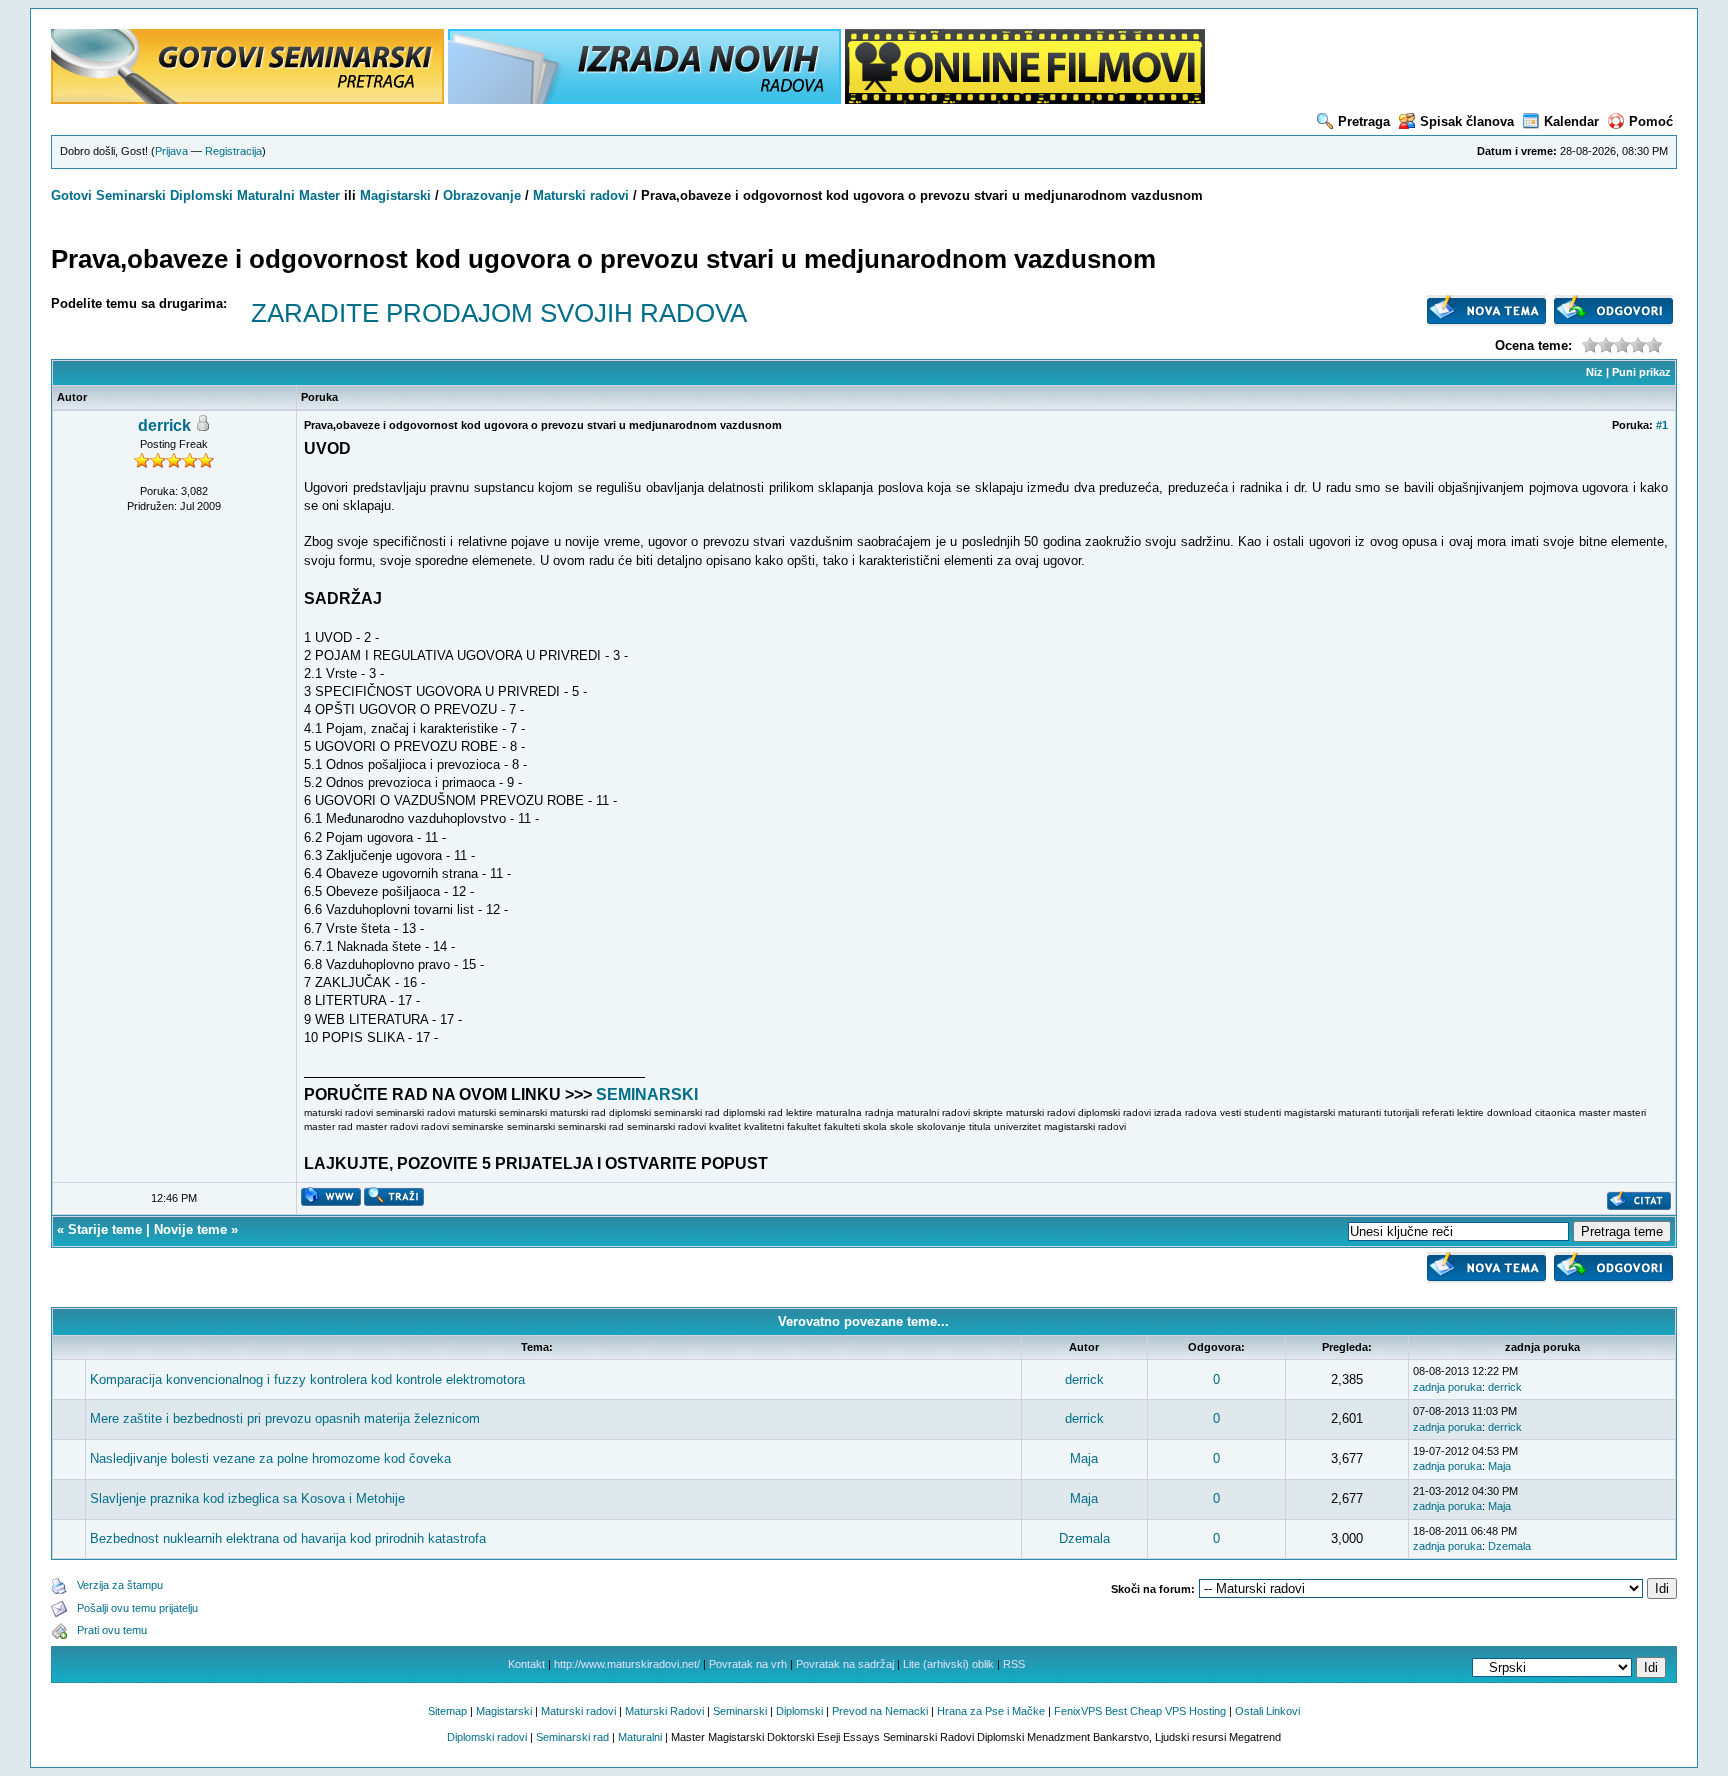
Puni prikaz (1641, 372)
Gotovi (73, 195)
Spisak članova (1467, 121)
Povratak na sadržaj (845, 1664)
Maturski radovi (581, 195)
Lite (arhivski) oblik (948, 1664)
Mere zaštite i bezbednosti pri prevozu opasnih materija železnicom (285, 1418)
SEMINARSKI (647, 1094)
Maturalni (266, 195)
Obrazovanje (482, 195)
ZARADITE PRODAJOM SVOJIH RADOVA (499, 313)
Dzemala (1084, 1538)
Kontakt (526, 1664)
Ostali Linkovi (1267, 1711)
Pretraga (1364, 121)
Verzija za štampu (120, 1585)
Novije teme (190, 1229)
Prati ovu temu (112, 1630)
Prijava (171, 151)
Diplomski (201, 195)
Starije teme (105, 1229)
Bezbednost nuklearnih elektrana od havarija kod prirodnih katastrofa (288, 1538)
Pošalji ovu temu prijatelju (137, 1608)
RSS (1014, 1664)
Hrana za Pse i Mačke (991, 1711)
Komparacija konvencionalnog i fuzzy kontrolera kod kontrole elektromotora (307, 1379)
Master (319, 195)
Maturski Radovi (664, 1711)
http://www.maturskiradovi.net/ (627, 1664)
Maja (1084, 1458)
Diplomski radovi (487, 1737)
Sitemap (447, 1711)
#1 (1662, 425)
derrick (164, 425)
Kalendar (1571, 121)
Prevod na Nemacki (880, 1711)
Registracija (233, 151)
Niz (1594, 372)
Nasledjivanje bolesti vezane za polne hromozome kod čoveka (270, 1458)
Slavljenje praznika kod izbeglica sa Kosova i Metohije (247, 1498)
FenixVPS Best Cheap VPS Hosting (1140, 1711)
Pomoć (1651, 121)
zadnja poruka (1447, 1387)
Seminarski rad (572, 1737)
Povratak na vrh (748, 1664)
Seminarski (131, 195)
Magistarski (395, 195)
